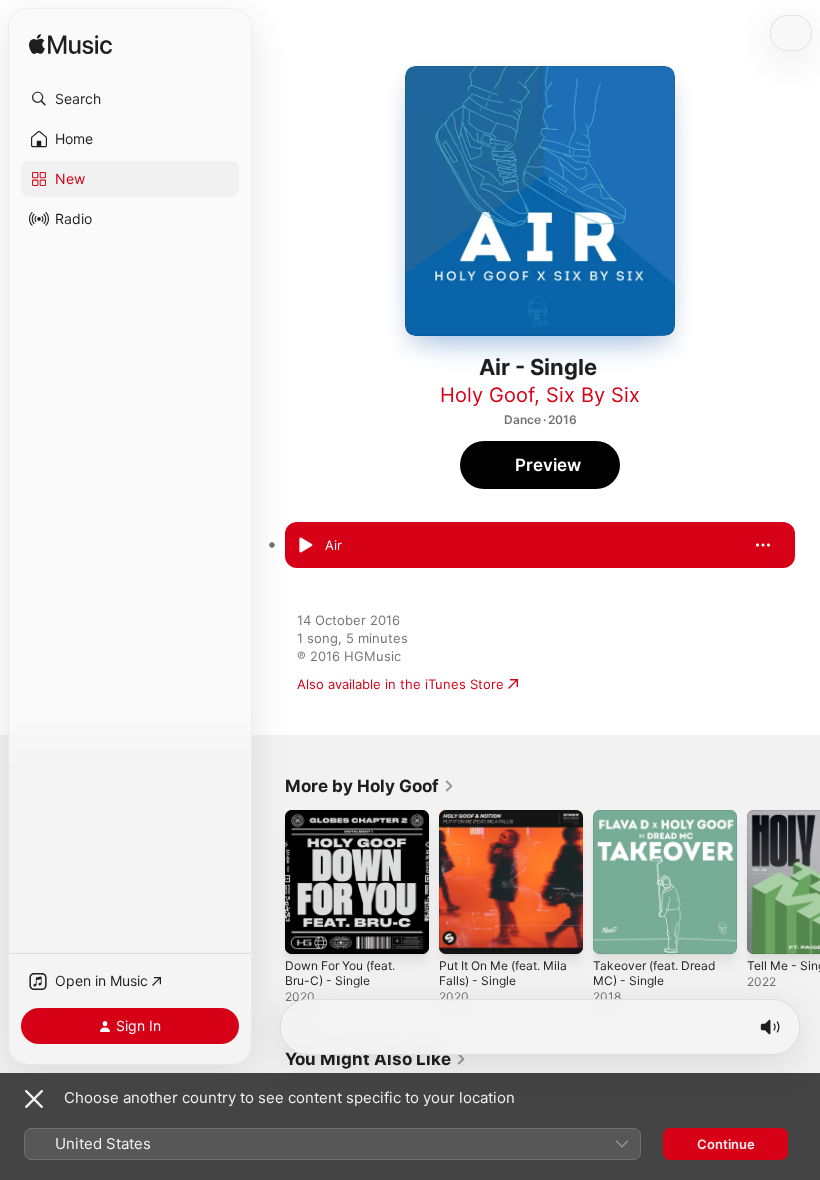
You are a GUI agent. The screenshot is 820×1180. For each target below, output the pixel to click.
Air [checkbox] (333, 545)
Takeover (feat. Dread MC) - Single (654, 973)
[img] (70, 45)
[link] (370, 786)
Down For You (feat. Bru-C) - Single (340, 973)
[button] (130, 99)
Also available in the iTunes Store (400, 684)
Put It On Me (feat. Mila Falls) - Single (503, 973)
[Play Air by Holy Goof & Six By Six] (305, 545)
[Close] (34, 1099)
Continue (726, 1144)
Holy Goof (487, 395)
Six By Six (593, 395)
